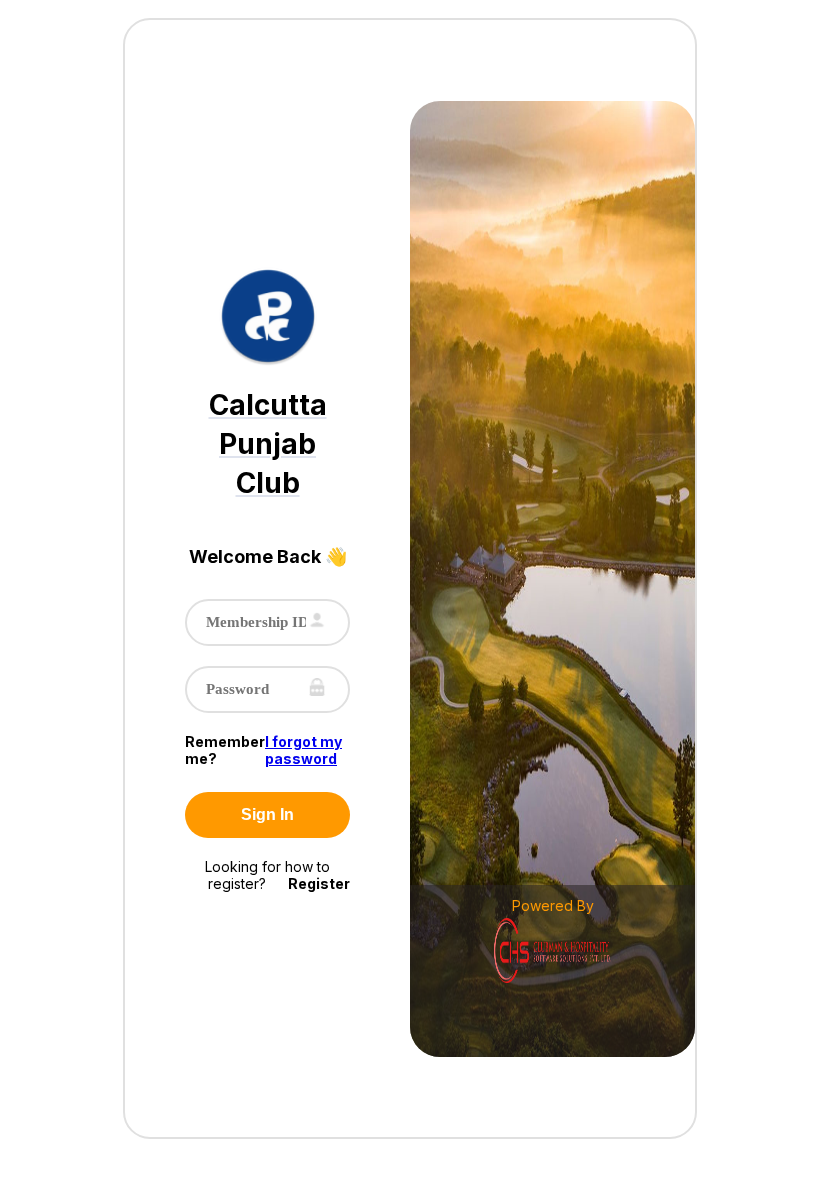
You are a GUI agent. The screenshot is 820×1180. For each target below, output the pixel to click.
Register (319, 883)
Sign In (267, 814)
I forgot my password (303, 750)
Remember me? (225, 750)
